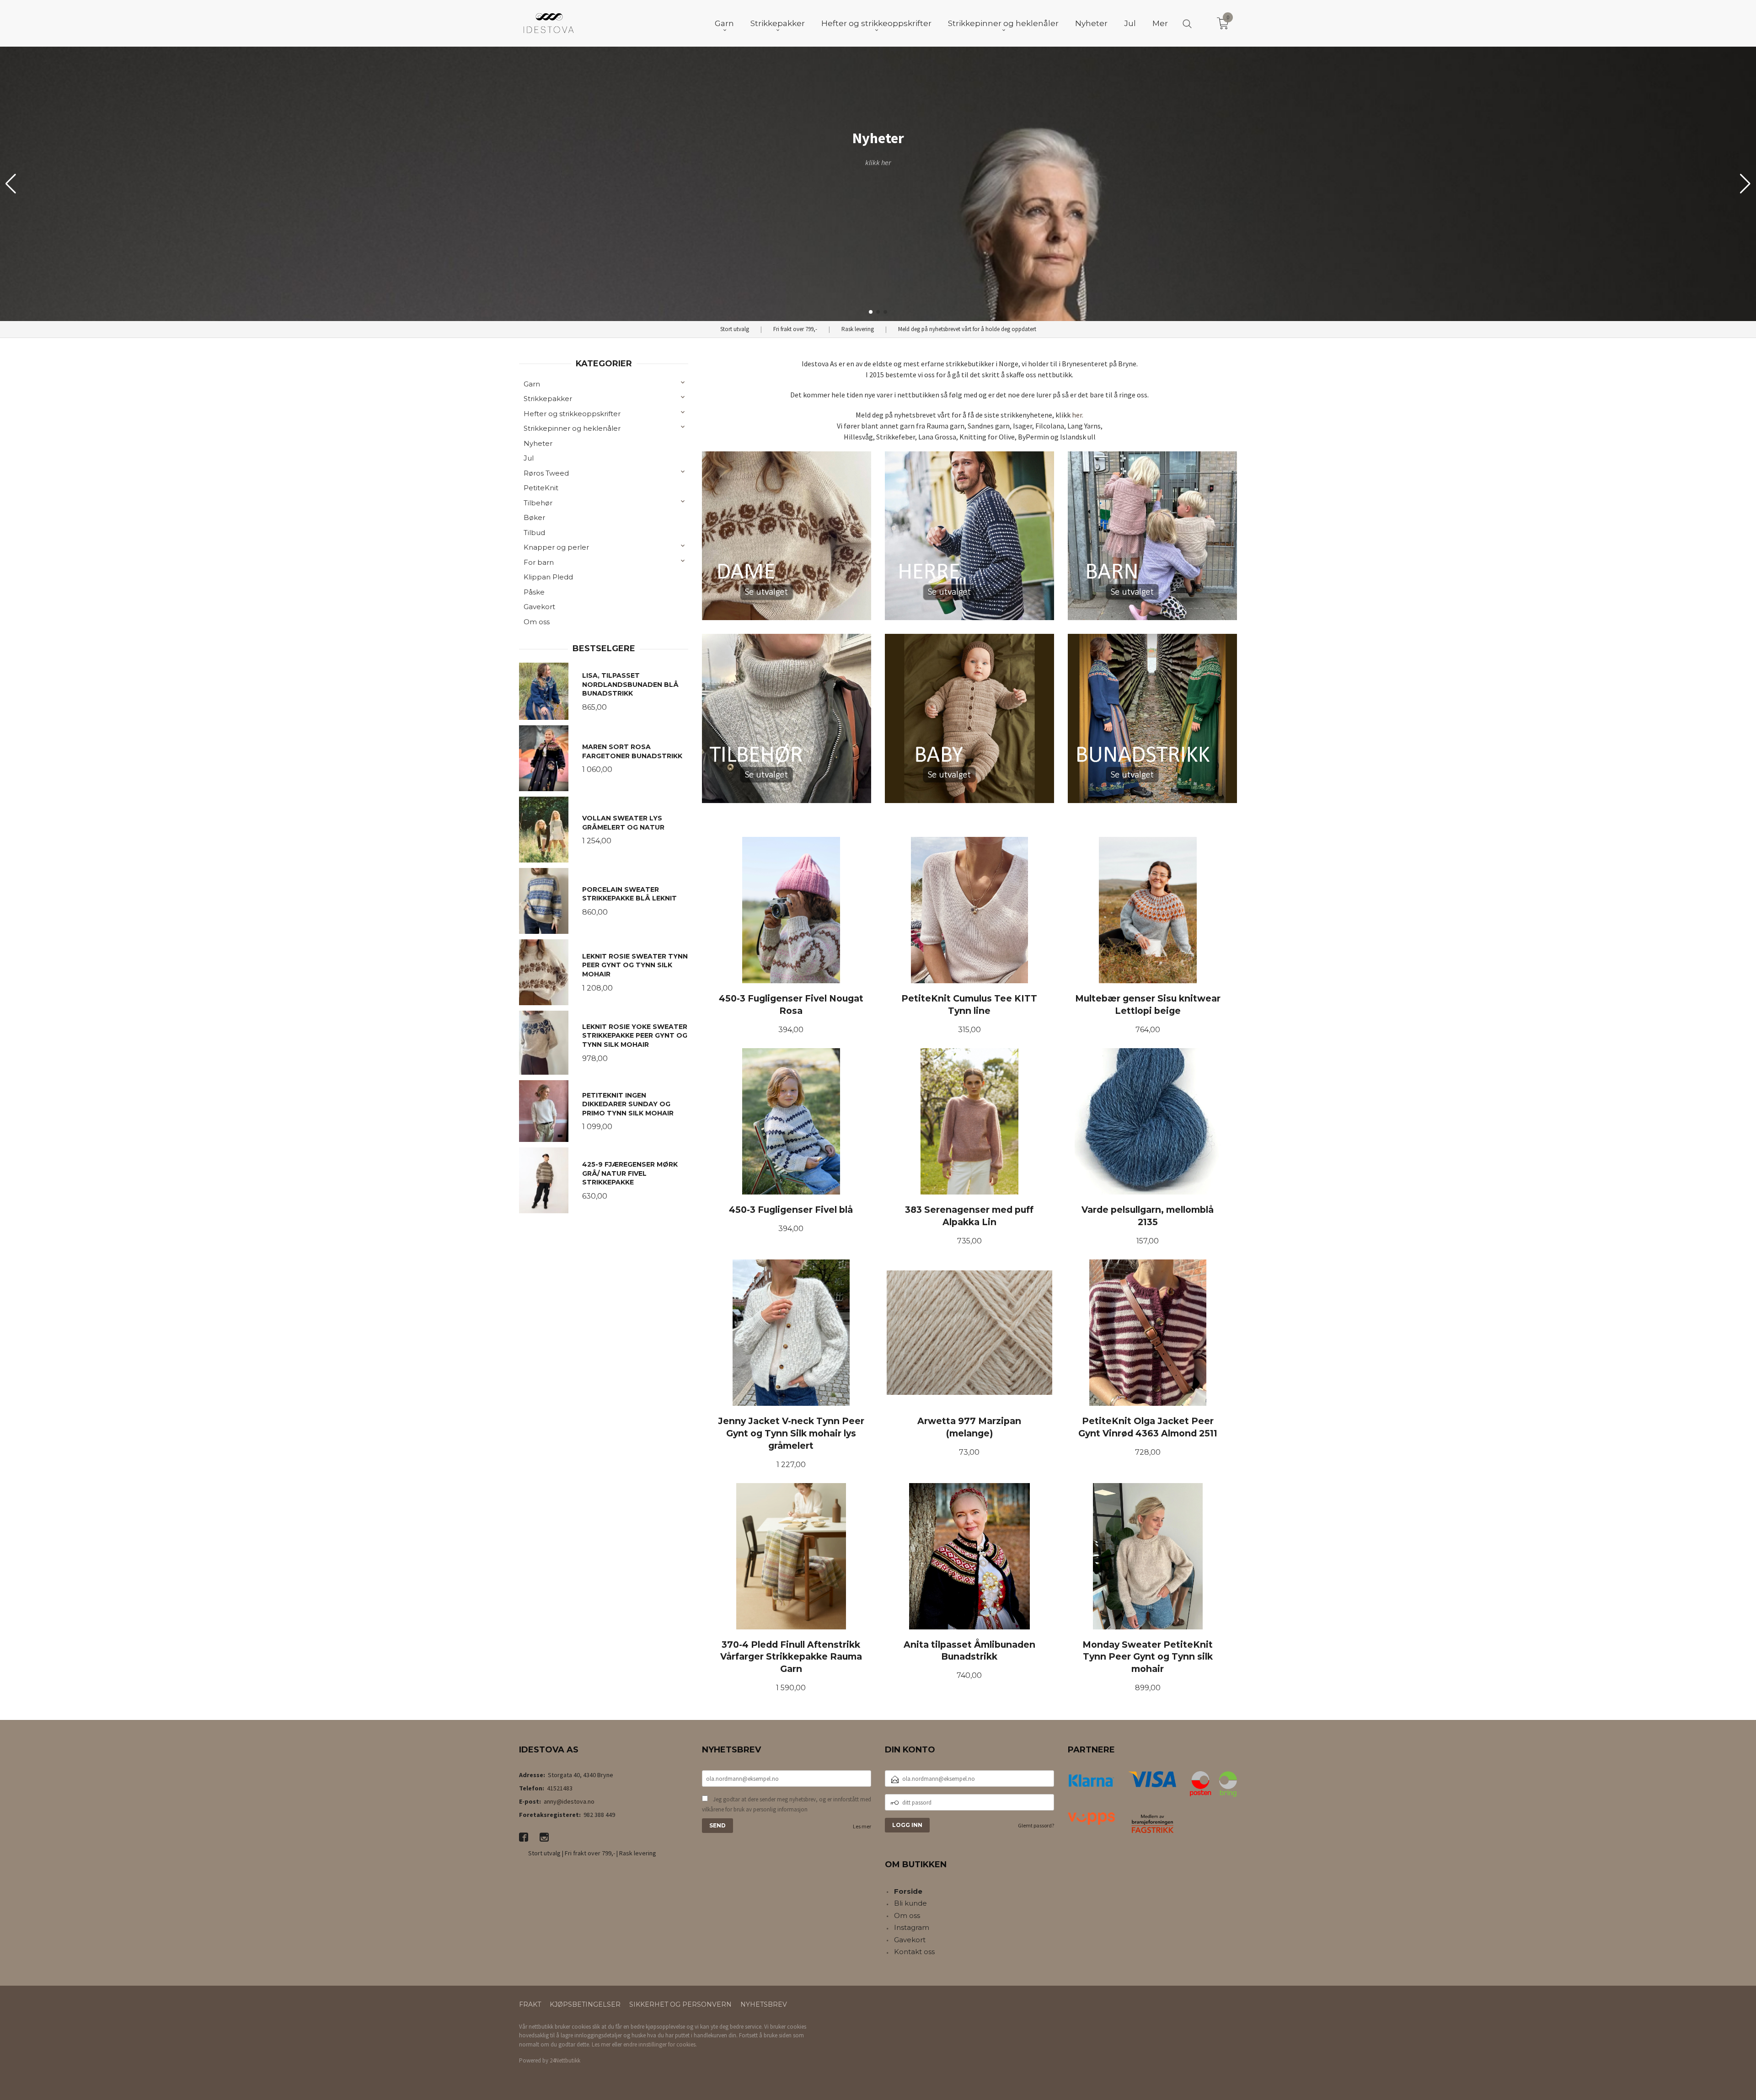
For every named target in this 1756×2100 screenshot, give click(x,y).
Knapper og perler (556, 547)
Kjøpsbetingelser (585, 2004)
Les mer (862, 1826)
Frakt (530, 2004)
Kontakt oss (914, 1952)
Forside (908, 1891)
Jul (529, 458)
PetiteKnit (541, 488)
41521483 (560, 1788)
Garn (532, 384)
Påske (534, 592)
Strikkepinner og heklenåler (572, 428)
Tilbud (534, 533)
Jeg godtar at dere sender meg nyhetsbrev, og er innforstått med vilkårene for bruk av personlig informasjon (787, 1804)
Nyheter (538, 443)
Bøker (534, 517)
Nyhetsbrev (764, 2004)
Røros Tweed (546, 473)
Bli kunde (910, 1903)
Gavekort (539, 607)
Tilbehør (538, 503)
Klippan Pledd (548, 577)
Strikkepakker (548, 399)
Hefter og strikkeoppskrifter (572, 414)
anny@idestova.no (569, 1801)
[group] (878, 184)
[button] (1745, 184)
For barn (539, 562)
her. (1078, 415)
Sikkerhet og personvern (680, 2004)
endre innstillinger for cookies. (660, 2044)
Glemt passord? (1036, 1825)
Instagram (912, 1927)
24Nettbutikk (565, 2060)
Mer (1160, 23)
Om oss (537, 622)
